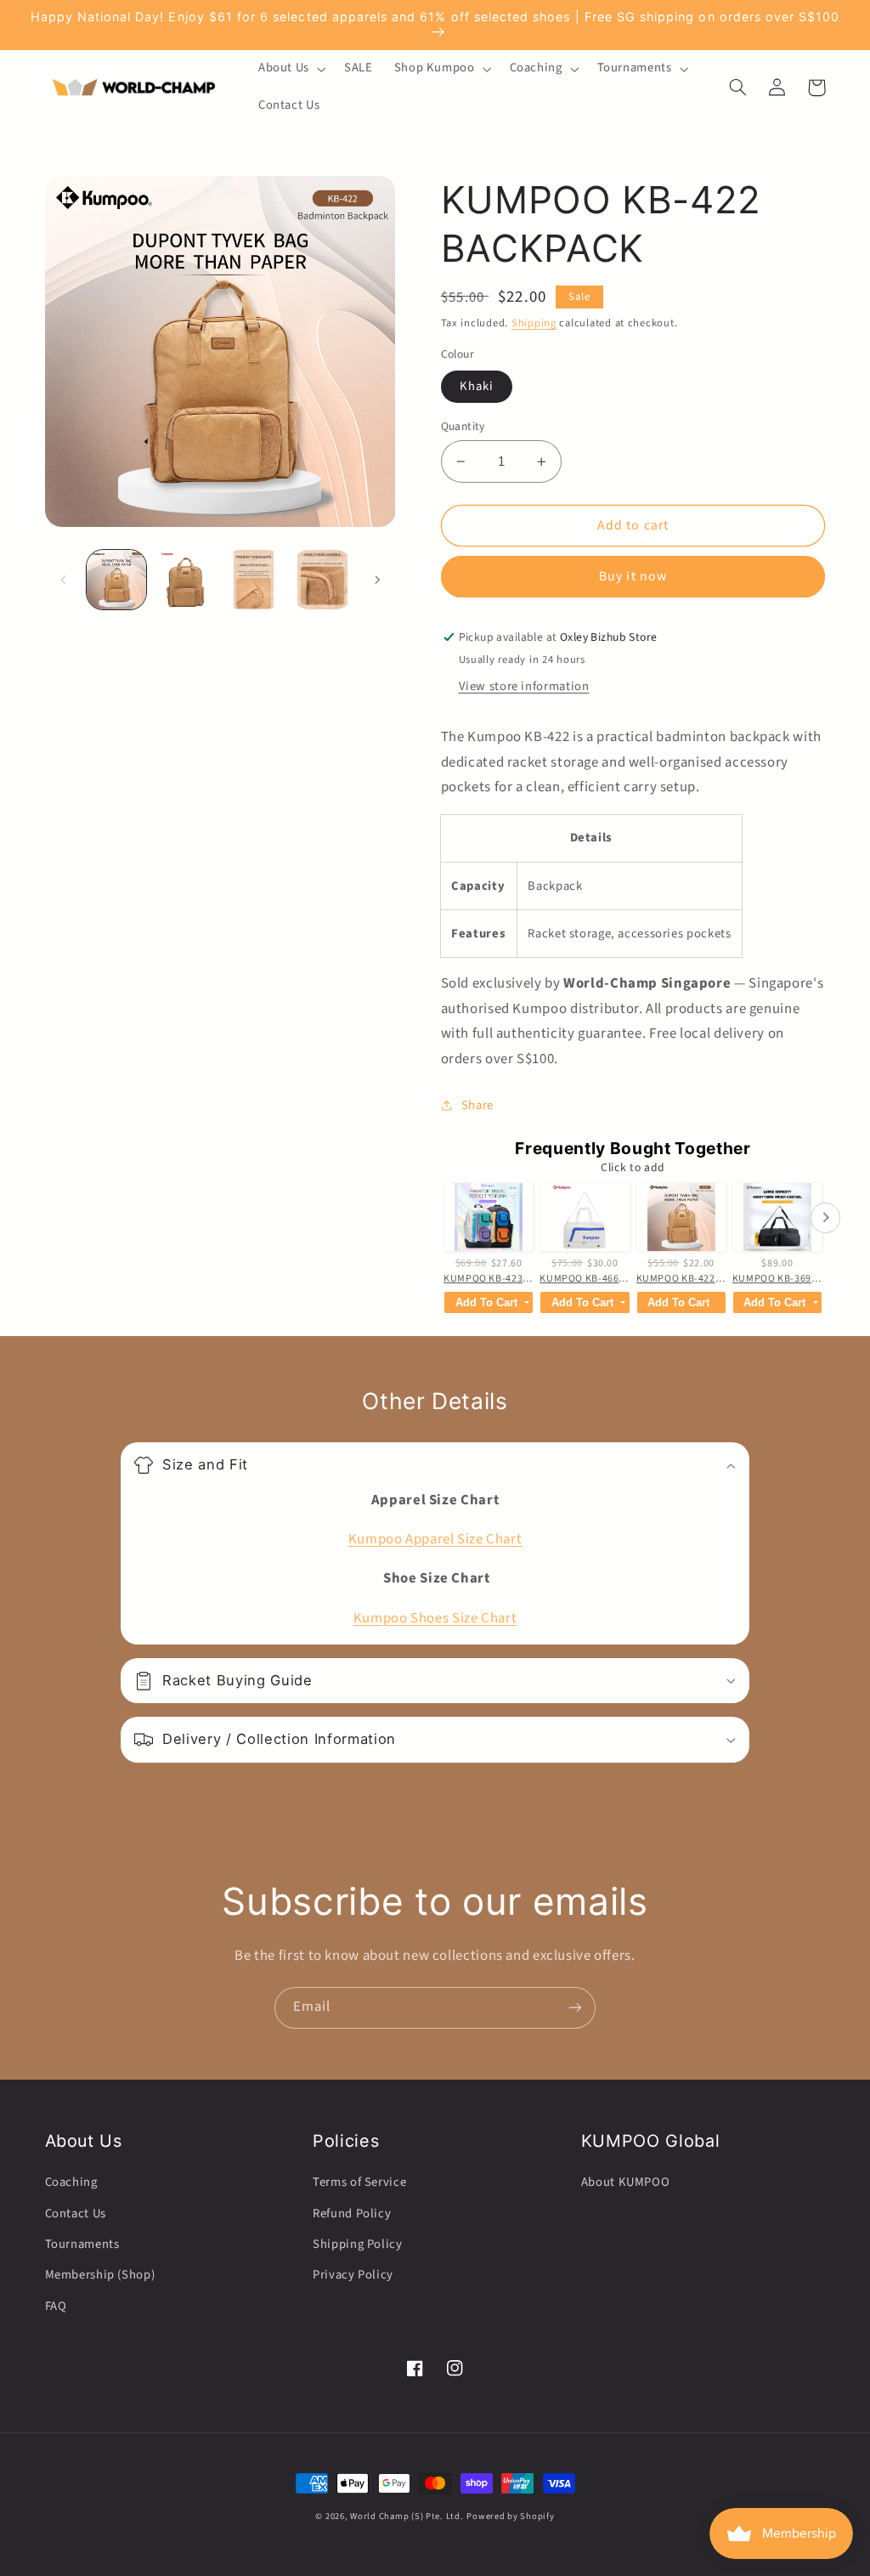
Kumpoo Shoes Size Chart (435, 1618)
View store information (524, 686)
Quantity (463, 426)
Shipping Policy (357, 2244)
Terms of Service (359, 2182)
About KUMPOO (626, 2182)
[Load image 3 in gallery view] (253, 580)
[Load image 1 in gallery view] (116, 580)
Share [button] (477, 1105)
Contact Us (76, 2214)
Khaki (477, 386)
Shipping (534, 323)
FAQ (56, 2306)
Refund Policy (352, 2214)
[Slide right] (377, 580)
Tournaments (82, 2244)
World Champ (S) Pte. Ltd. (407, 2516)
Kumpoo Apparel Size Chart (435, 1539)
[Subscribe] (575, 2008)
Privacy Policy (353, 2275)
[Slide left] (64, 580)
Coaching (71, 2182)
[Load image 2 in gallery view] (185, 580)
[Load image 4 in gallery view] (322, 580)
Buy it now (633, 576)
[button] (290, 69)
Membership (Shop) (100, 2275)
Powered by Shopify (510, 2516)
